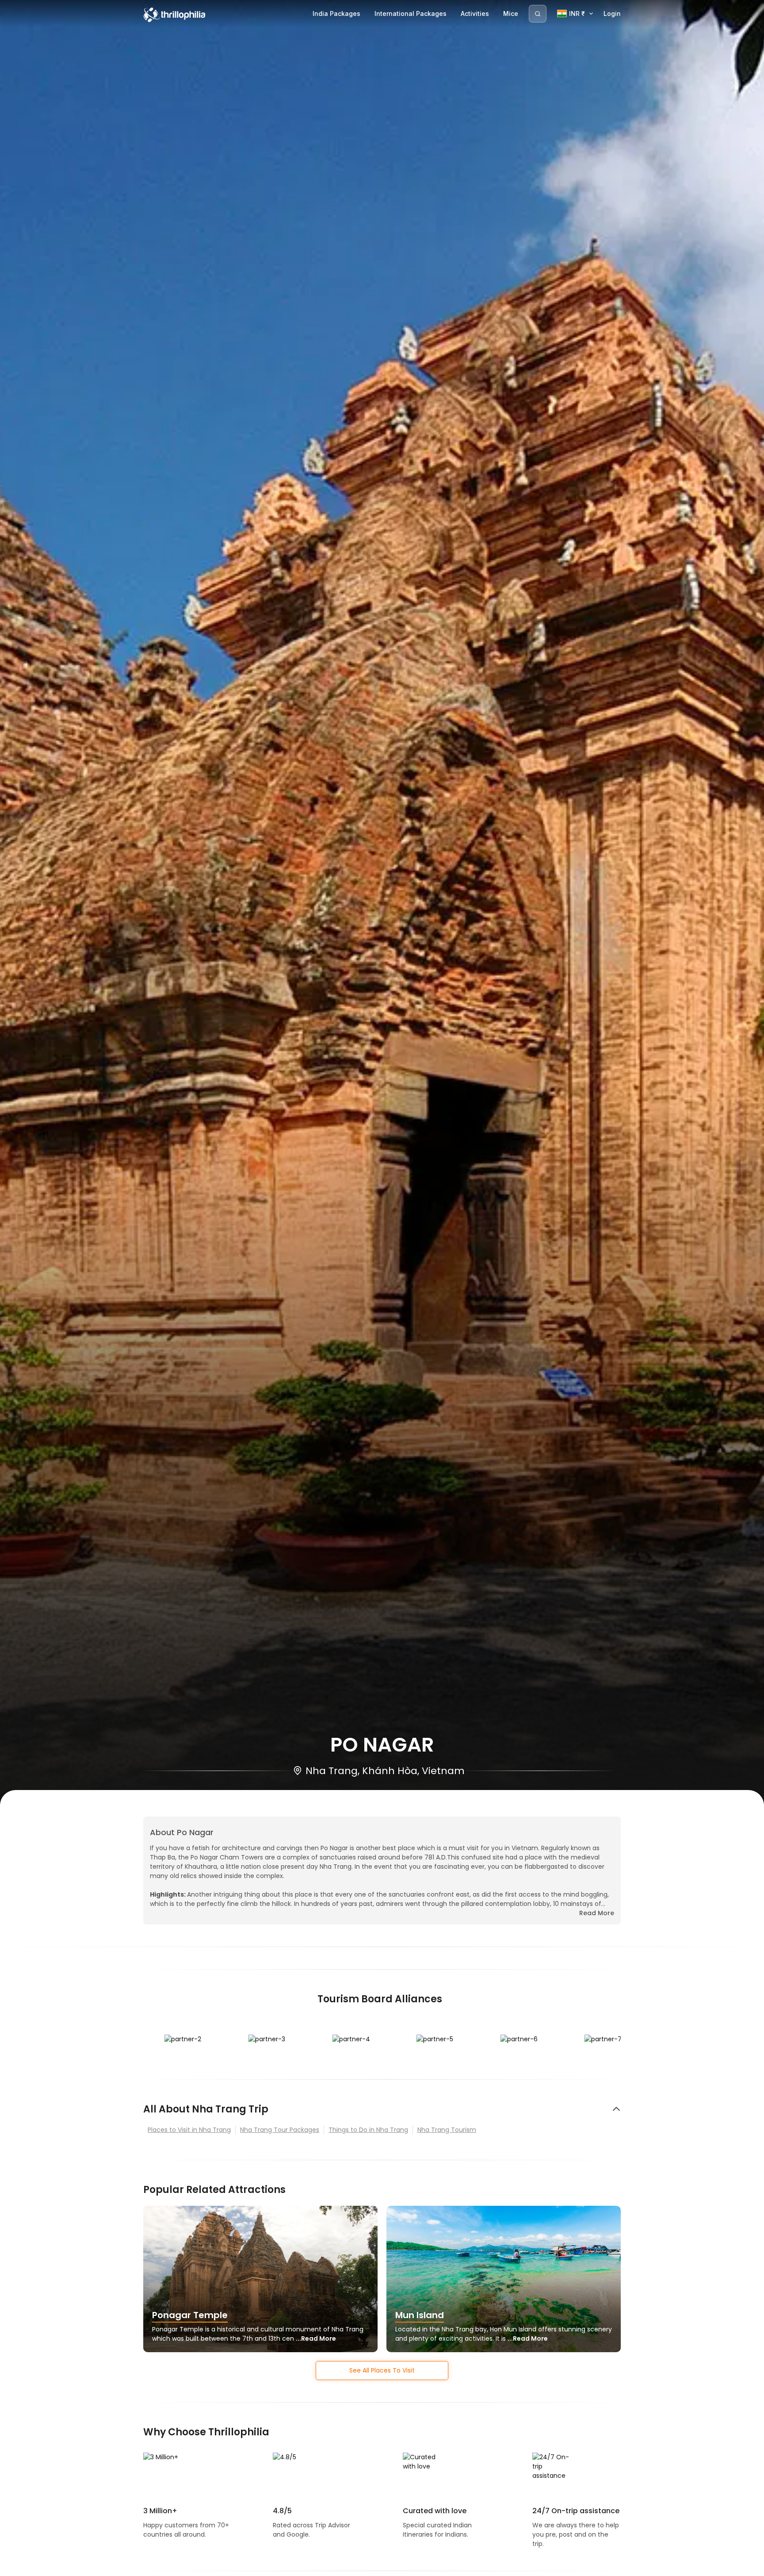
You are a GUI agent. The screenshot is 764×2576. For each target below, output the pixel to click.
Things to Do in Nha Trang (368, 2130)
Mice (511, 13)
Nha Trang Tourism (447, 2130)
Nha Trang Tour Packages (280, 2130)
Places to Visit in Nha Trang (189, 2130)
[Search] (538, 14)
